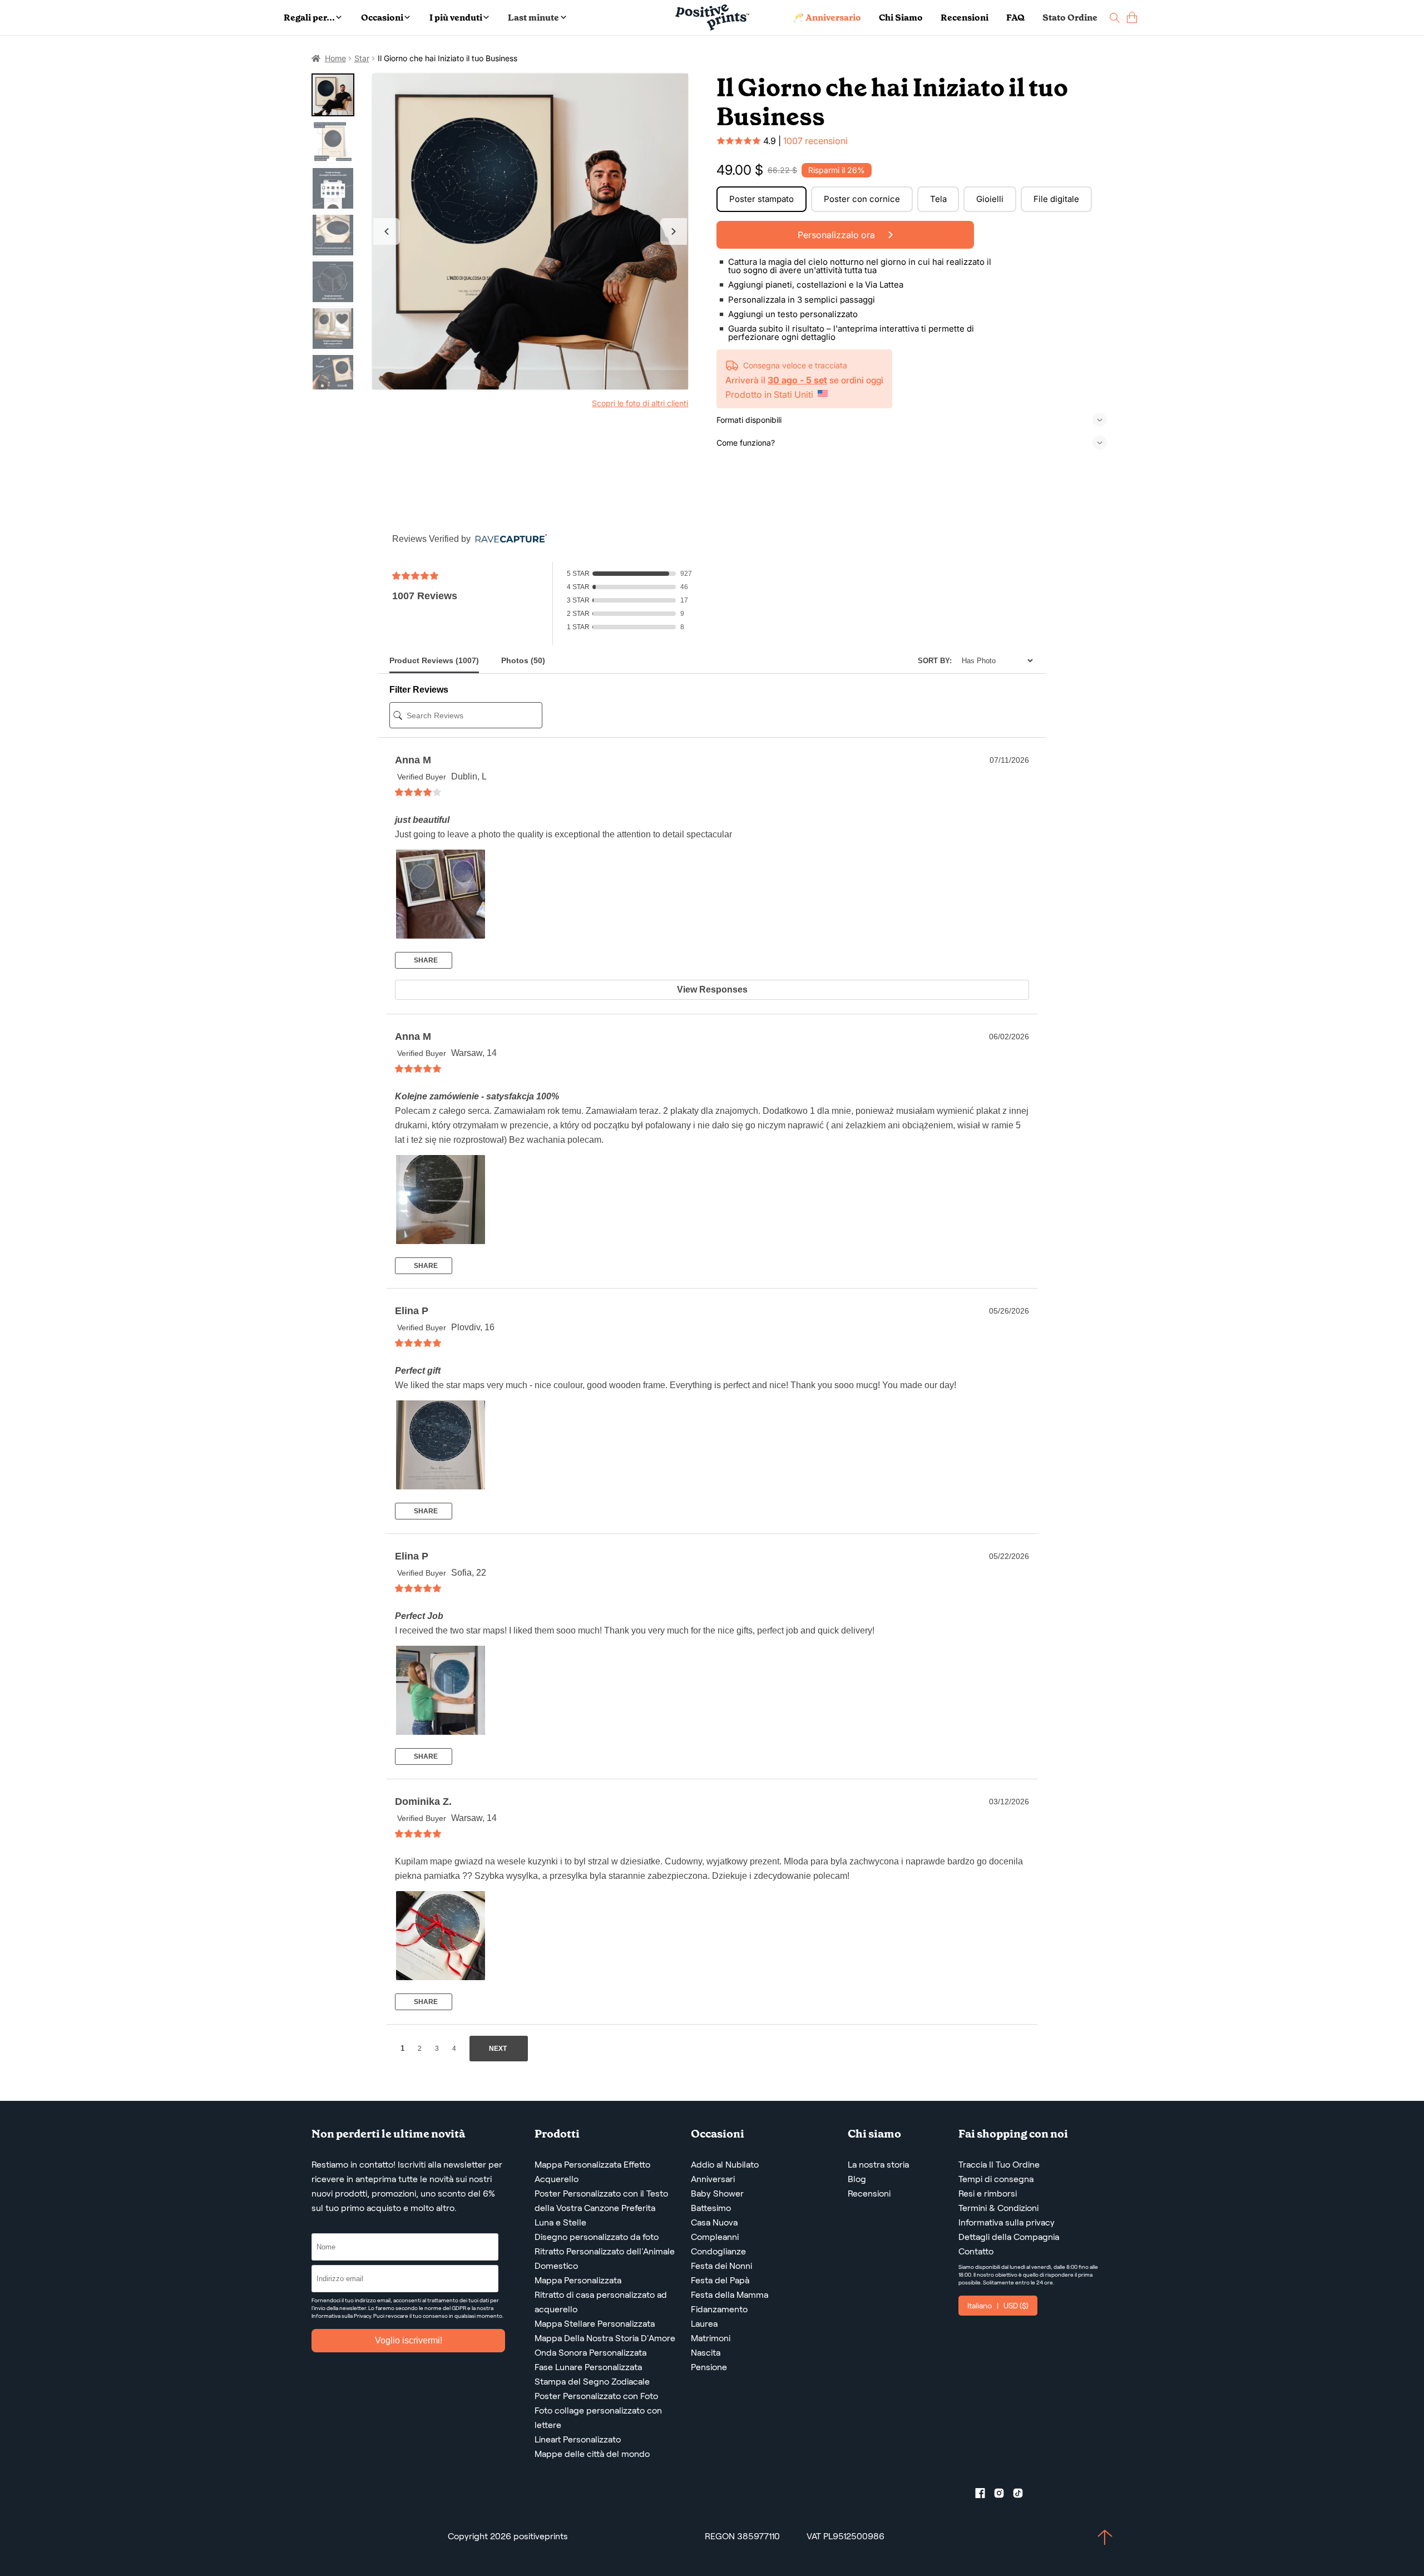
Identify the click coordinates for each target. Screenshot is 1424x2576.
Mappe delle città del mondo (592, 2454)
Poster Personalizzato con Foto (596, 2396)
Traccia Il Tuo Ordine (999, 2165)
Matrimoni (711, 2338)
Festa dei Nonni (721, 2266)
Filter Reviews (419, 690)
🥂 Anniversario (827, 18)
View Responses (712, 990)
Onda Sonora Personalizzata (590, 2353)
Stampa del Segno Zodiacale (592, 2382)
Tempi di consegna (996, 2179)
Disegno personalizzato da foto (597, 2237)
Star (362, 58)
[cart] (1132, 18)
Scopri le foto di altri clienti (640, 403)
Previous (387, 231)
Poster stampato (762, 199)
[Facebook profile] (985, 2495)
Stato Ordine (1070, 18)
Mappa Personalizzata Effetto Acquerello (592, 2172)
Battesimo (711, 2208)
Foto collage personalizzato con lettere (598, 2418)
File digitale (1056, 199)
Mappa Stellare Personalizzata (595, 2324)
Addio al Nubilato (725, 2165)
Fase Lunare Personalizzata (588, 2367)
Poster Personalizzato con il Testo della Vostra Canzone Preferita (601, 2201)
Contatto (976, 2251)
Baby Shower (717, 2193)
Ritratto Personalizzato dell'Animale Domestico (605, 2259)
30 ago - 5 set (797, 380)
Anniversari (713, 2179)
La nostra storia (878, 2165)
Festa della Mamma (730, 2295)
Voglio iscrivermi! (409, 2340)
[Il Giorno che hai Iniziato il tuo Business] (530, 232)
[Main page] (712, 18)
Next (674, 231)
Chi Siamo (901, 18)
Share (425, 960)
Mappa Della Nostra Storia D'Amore (605, 2338)
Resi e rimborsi (988, 2193)
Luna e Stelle (560, 2222)
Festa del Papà (720, 2280)
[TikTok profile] (1022, 2495)
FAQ (1015, 18)
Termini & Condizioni (998, 2208)
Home (335, 58)
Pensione (709, 2367)
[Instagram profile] (1003, 2495)
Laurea (704, 2324)
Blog (857, 2179)
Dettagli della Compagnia (1009, 2237)
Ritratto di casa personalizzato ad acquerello (601, 2302)
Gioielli (990, 199)
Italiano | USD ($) (998, 2306)
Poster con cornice (862, 199)
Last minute (533, 18)
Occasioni (382, 18)
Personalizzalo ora (837, 235)
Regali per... (309, 18)
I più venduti (456, 18)
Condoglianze (718, 2251)
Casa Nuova (714, 2222)
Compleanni (715, 2237)
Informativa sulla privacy (1007, 2222)
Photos (523, 660)
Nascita (706, 2353)
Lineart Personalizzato (578, 2439)
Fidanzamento (719, 2309)
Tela (938, 199)
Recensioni (965, 18)
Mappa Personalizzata (578, 2280)
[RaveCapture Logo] (508, 539)
